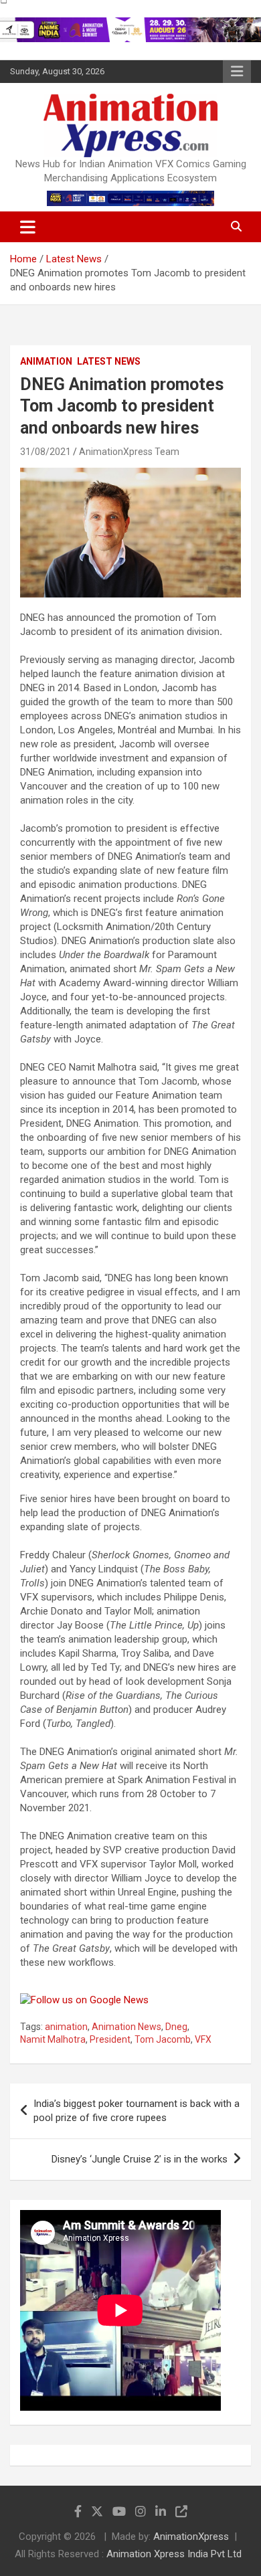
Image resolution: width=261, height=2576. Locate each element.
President (110, 2039)
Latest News (109, 361)
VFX (203, 2039)
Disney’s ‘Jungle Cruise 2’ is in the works (140, 2159)
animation (66, 2027)
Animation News (126, 2027)
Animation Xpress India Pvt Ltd (174, 2554)
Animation (46, 361)
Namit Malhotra (53, 2039)
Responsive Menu (237, 72)
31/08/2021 (46, 452)
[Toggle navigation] (28, 227)
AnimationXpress (191, 2537)
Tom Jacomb (163, 2039)
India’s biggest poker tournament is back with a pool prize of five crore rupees (137, 2111)
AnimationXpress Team (129, 452)
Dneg (176, 2027)
